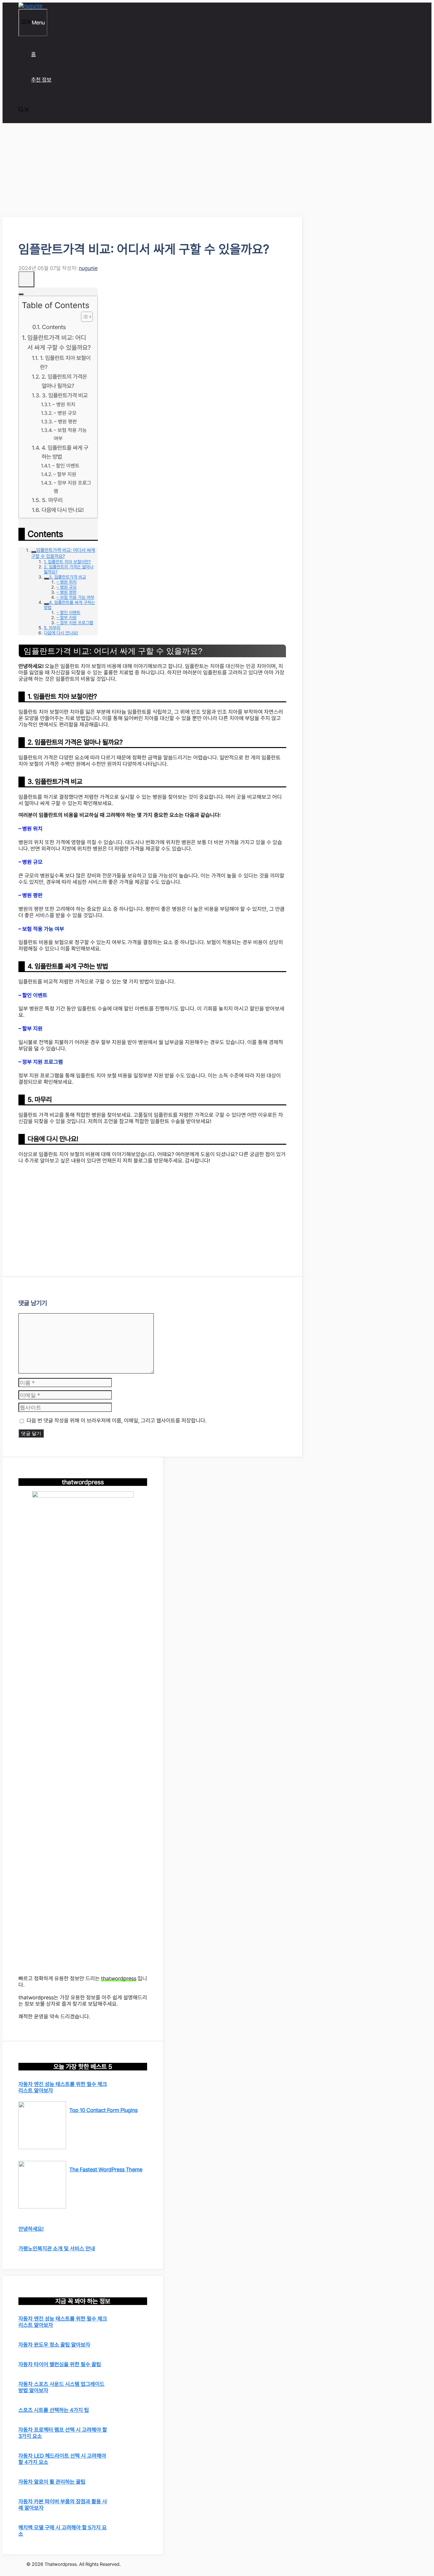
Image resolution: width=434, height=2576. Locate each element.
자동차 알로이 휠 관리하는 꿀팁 (52, 2482)
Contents (54, 327)
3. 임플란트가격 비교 (65, 395)
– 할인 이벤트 (66, 466)
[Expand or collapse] (21, 294)
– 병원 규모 (65, 413)
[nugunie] (30, 6)
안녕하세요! (31, 2229)
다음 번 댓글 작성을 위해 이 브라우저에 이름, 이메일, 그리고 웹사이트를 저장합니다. (117, 1420)
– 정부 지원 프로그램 (72, 487)
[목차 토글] (84, 317)
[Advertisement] (153, 170)
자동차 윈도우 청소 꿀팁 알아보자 (54, 2345)
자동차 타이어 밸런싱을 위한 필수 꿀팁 (60, 2364)
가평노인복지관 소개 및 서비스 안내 (57, 2248)
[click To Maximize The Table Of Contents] (26, 279)
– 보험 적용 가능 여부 (70, 434)
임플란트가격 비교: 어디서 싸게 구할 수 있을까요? (59, 343)
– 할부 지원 (65, 474)
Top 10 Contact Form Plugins (103, 2110)
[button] (24, 110)
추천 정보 (41, 80)
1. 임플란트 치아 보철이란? (65, 362)
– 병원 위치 (64, 404)
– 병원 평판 (65, 422)
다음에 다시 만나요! (63, 510)
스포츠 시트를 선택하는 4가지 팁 (54, 2410)
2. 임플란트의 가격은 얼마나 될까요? (64, 381)
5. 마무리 (52, 500)
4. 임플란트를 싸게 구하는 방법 (65, 452)
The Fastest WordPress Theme (106, 2169)
